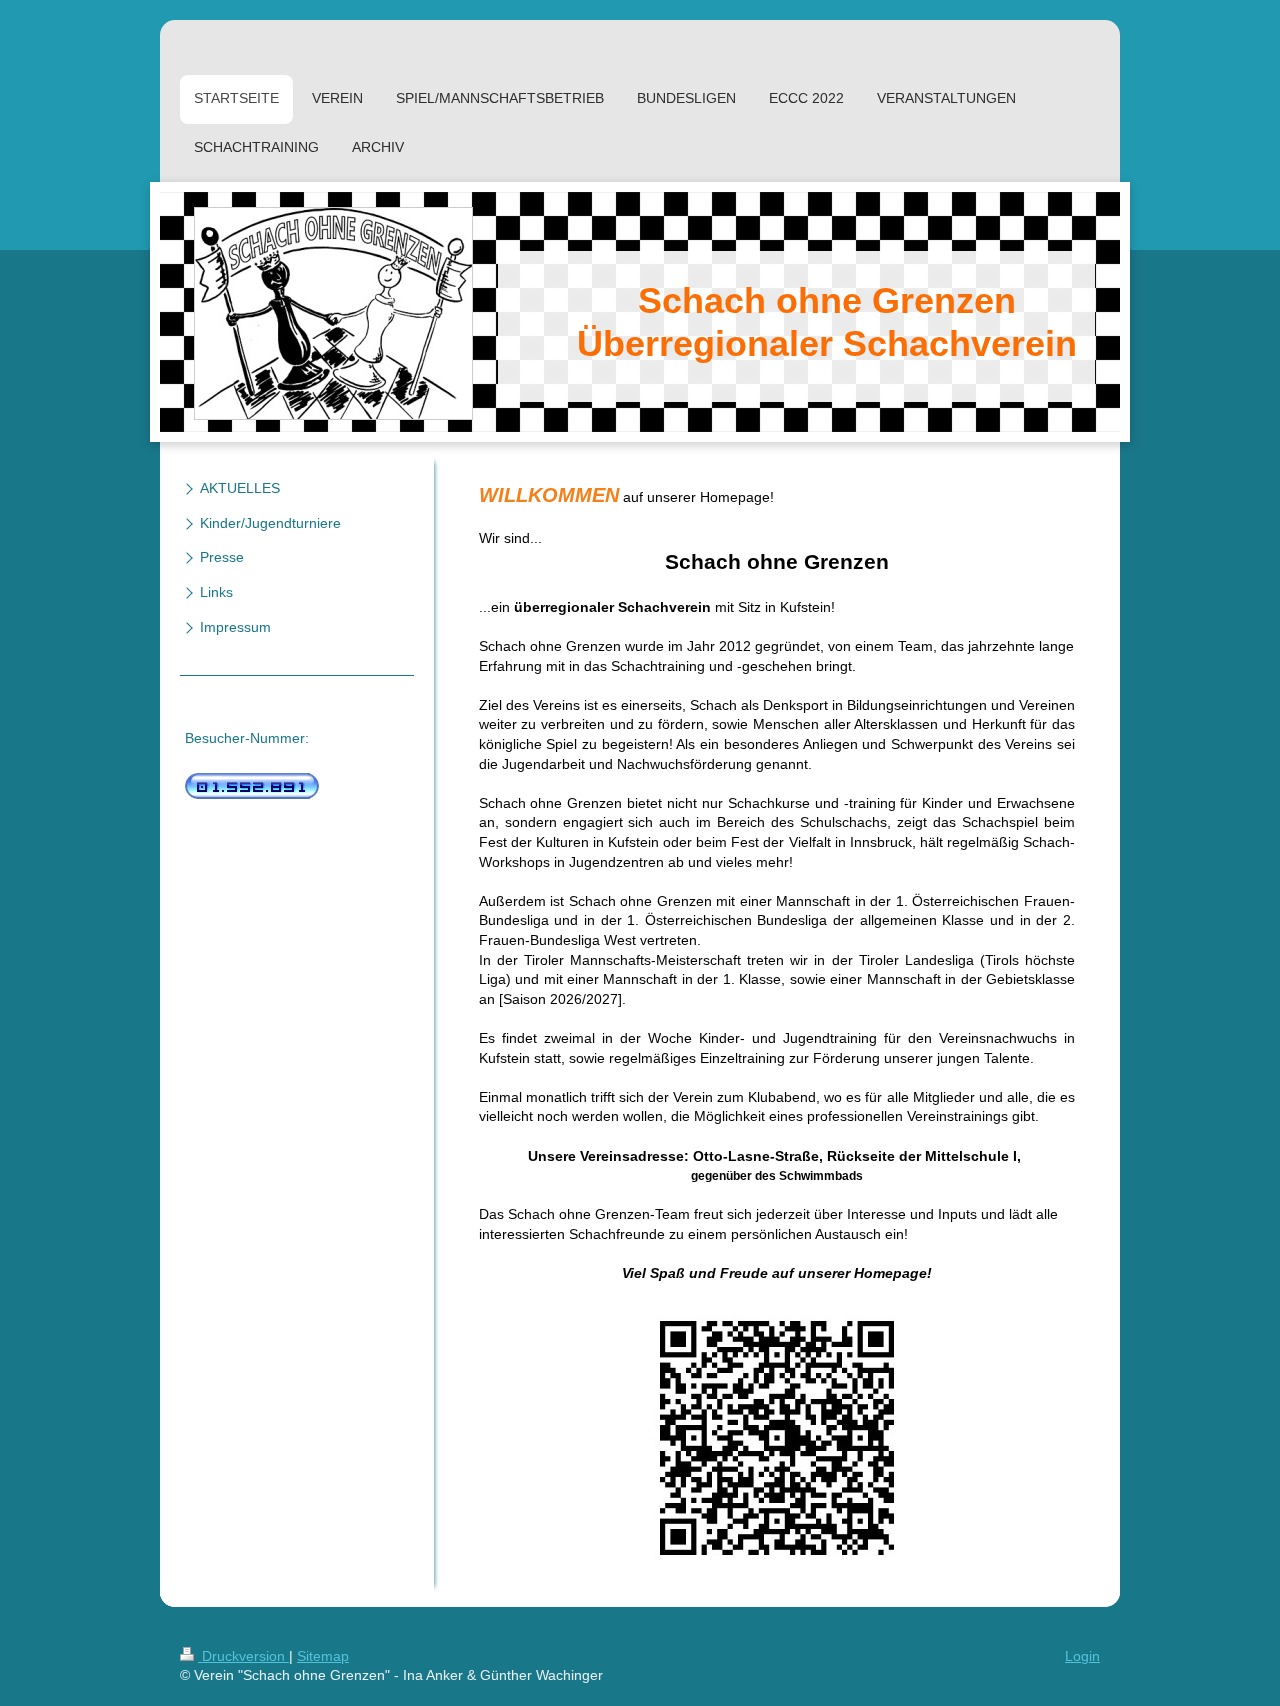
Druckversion (243, 1656)
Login (1082, 1656)
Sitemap (323, 1656)
